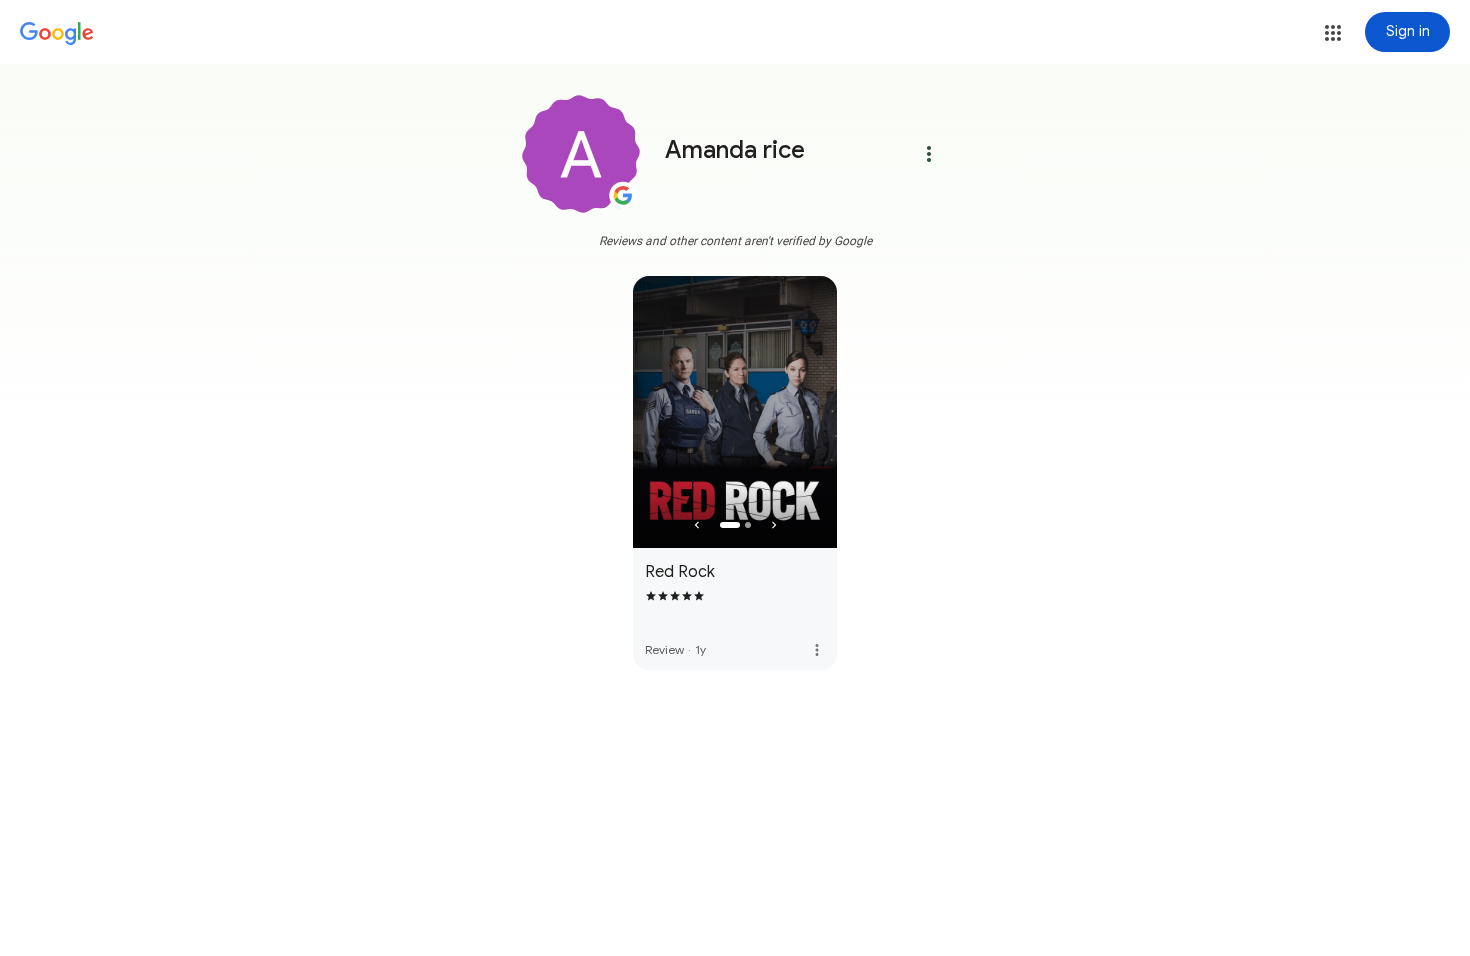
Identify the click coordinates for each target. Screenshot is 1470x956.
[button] (1333, 33)
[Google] (57, 34)
